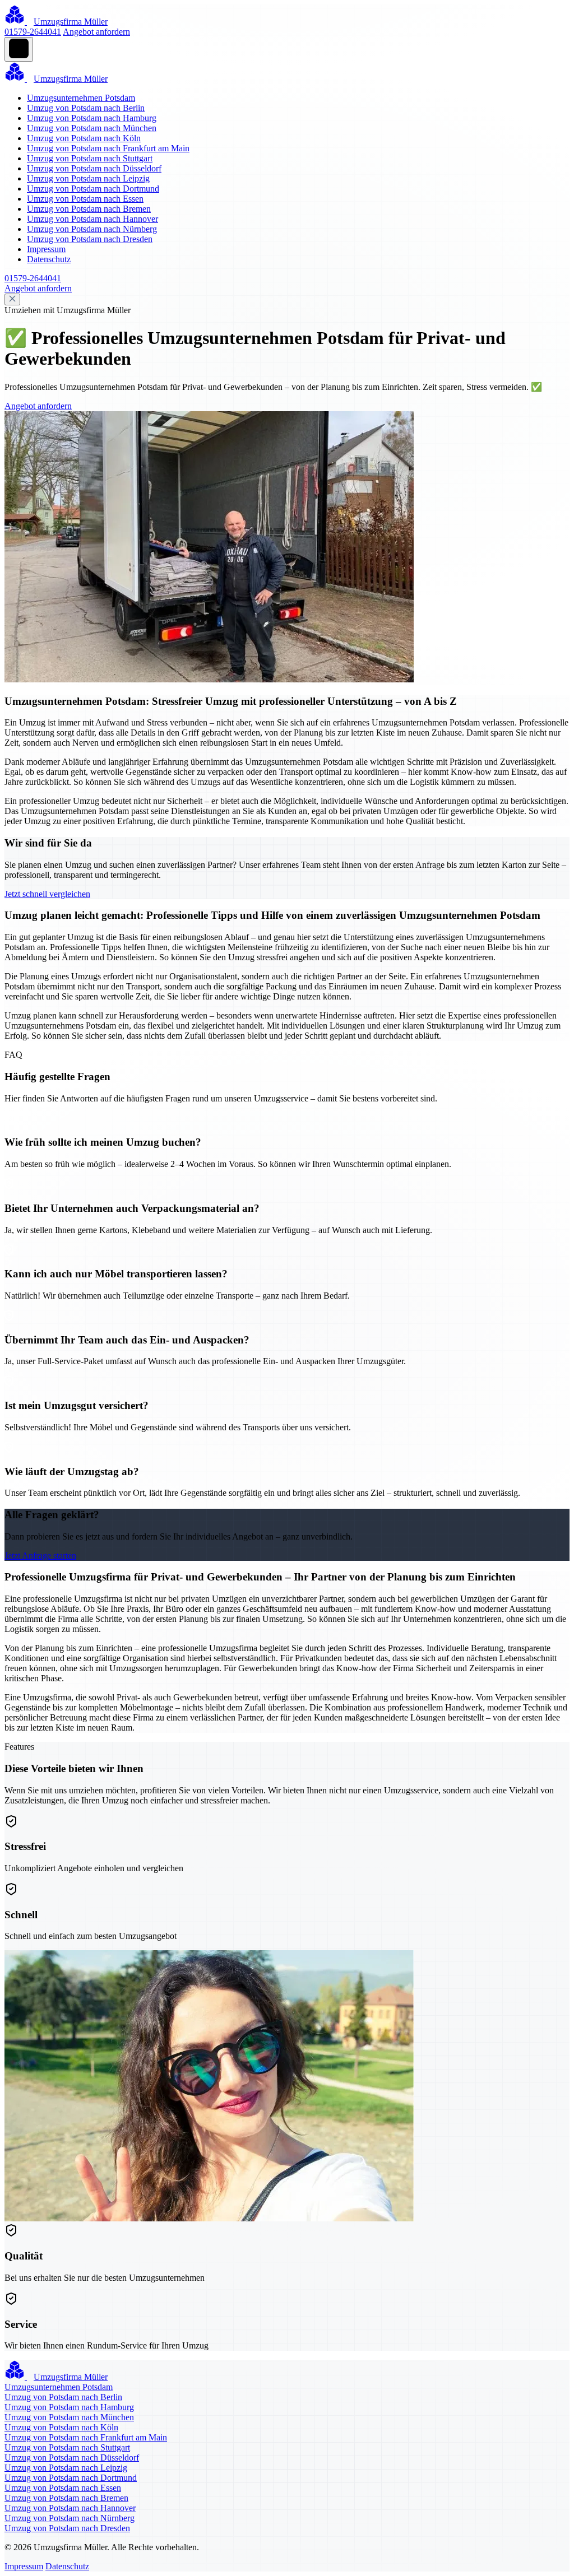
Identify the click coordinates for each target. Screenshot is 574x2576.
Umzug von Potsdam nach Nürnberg (92, 229)
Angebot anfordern (96, 32)
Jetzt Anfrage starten (40, 1556)
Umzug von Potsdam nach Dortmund (93, 189)
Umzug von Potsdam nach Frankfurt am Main (108, 148)
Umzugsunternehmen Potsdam (81, 98)
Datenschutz (49, 259)
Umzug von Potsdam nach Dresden (90, 239)
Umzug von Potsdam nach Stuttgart (90, 158)
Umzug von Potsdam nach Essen (85, 199)
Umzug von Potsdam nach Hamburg (92, 118)
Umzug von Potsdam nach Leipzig (88, 178)
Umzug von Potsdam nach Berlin (86, 108)
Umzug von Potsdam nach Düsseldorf (94, 168)
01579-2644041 (33, 32)
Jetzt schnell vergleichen (47, 894)
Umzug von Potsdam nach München (92, 128)
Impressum (46, 249)
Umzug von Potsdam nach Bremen (89, 209)
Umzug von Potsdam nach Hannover (92, 219)
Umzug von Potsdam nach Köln (84, 138)
